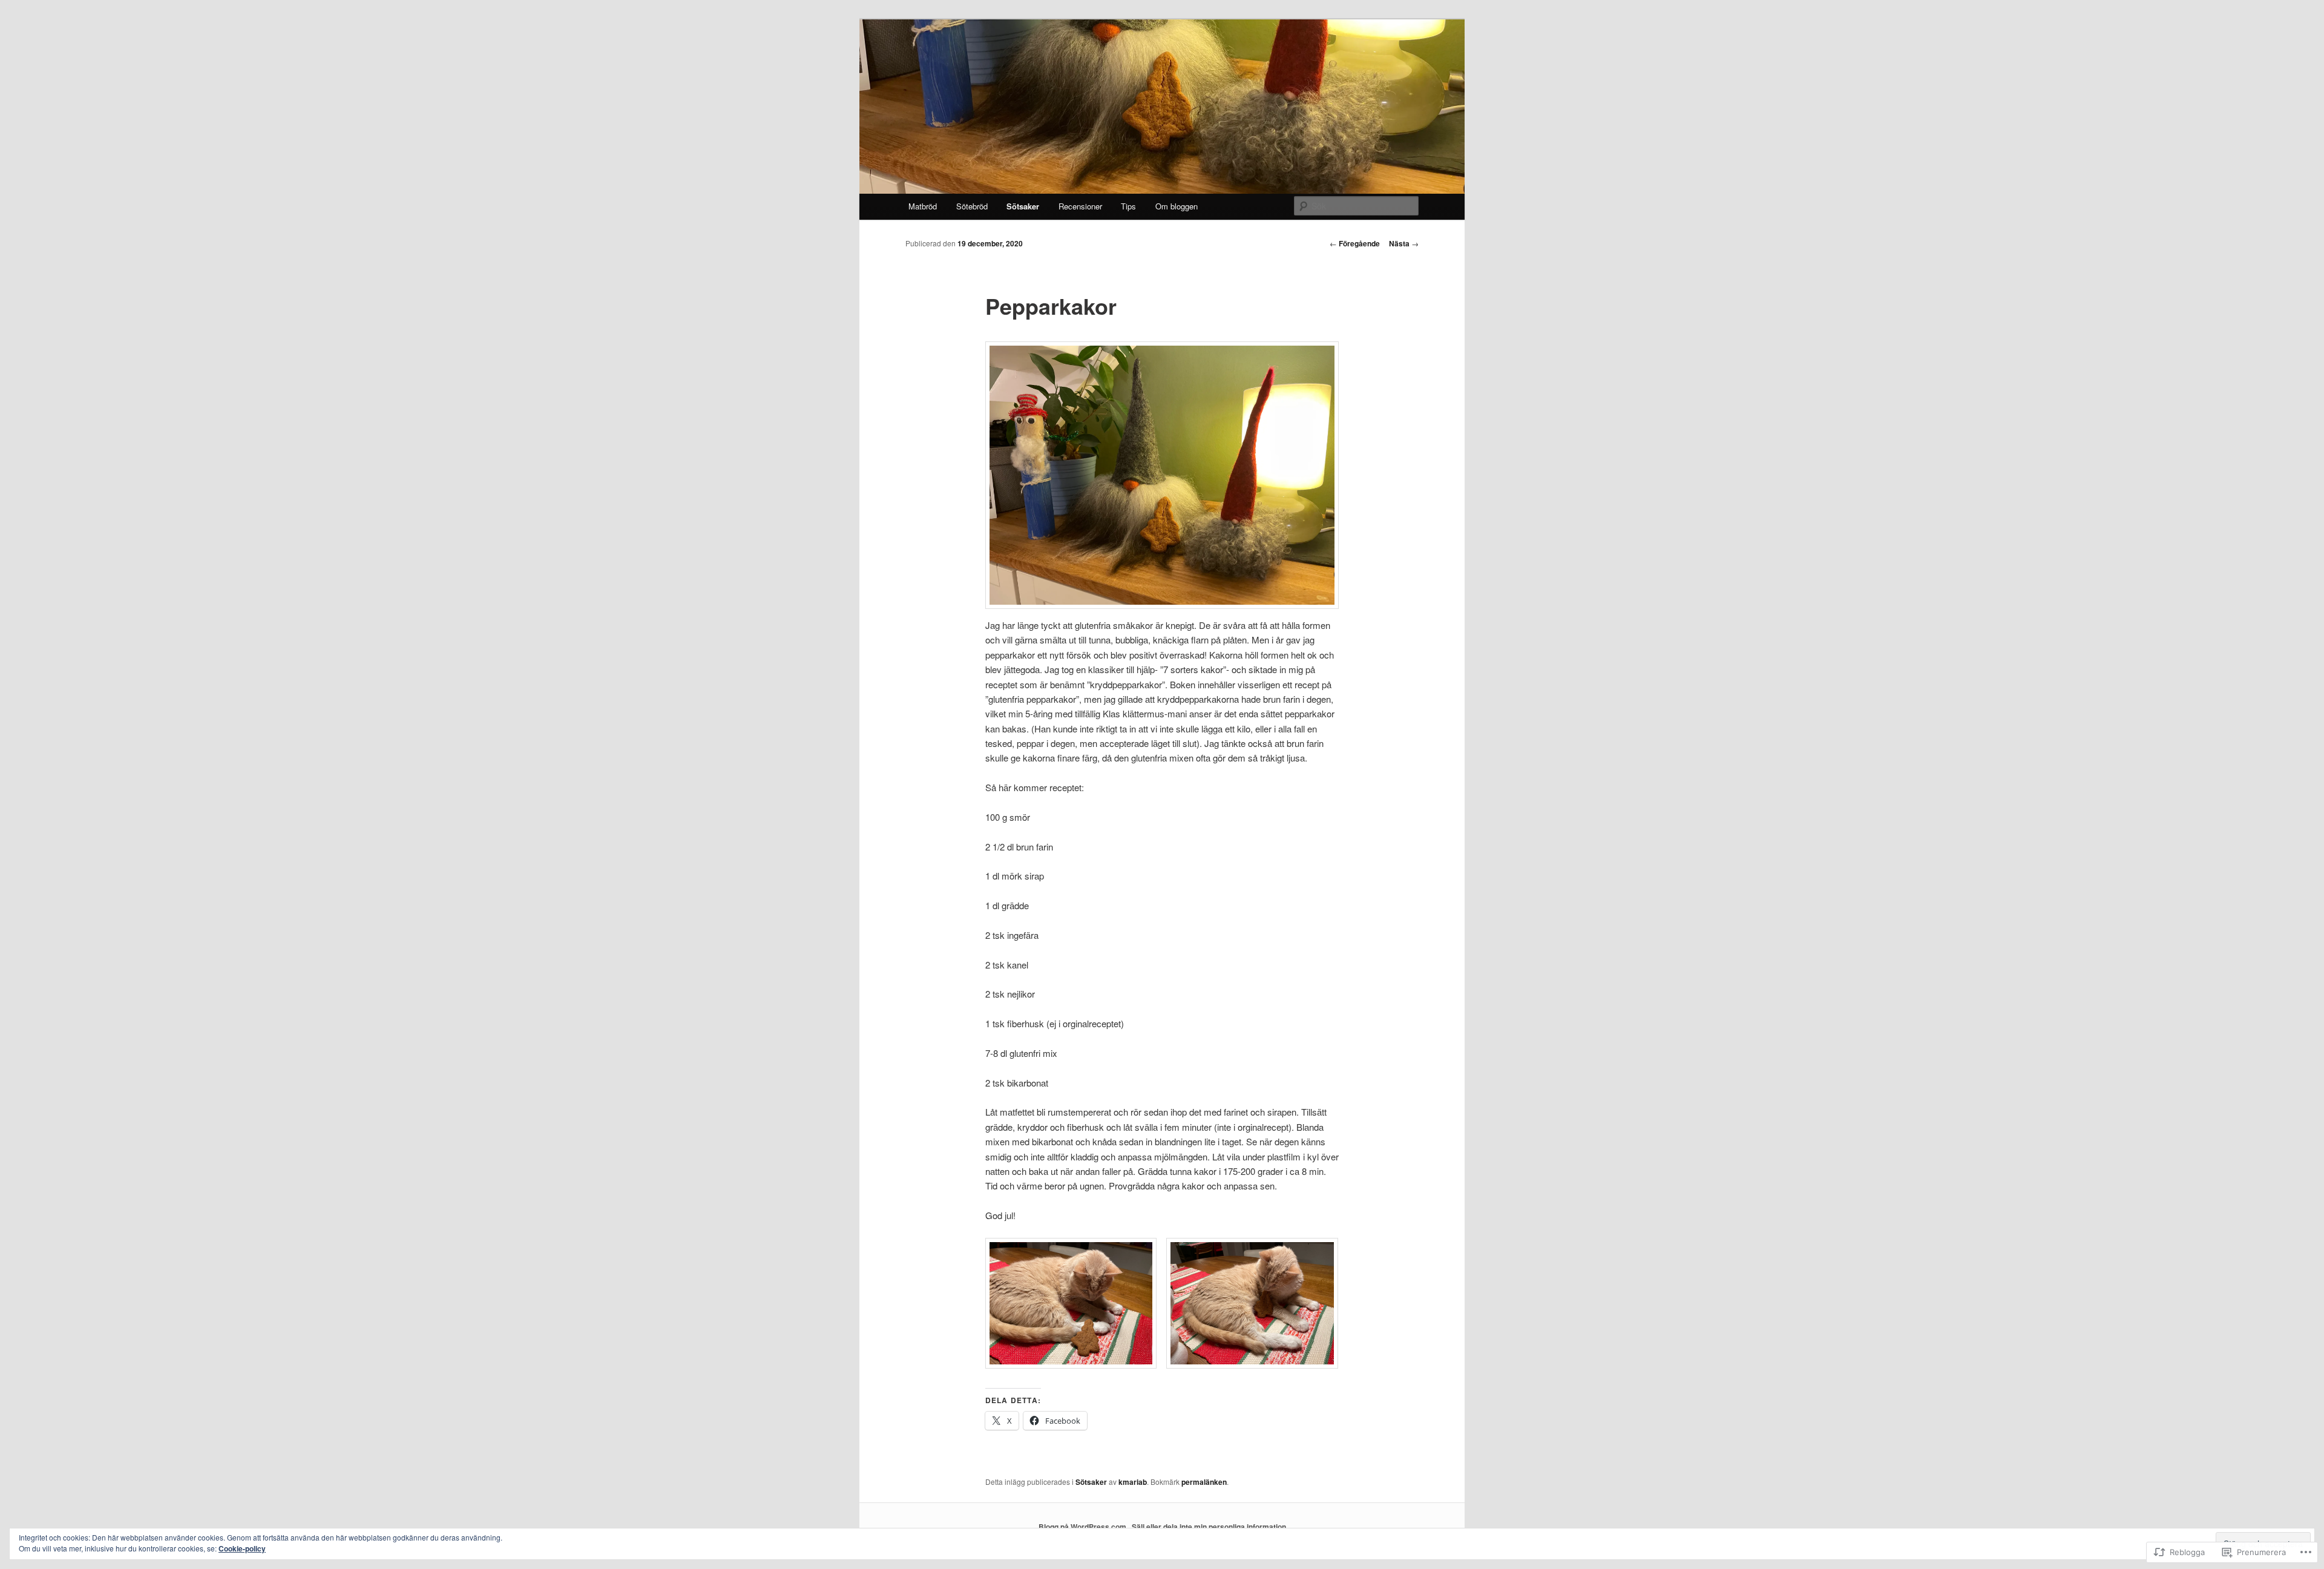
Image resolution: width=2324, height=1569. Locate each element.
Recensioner (1080, 206)
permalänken (1204, 1482)
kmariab (1133, 1482)
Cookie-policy (242, 1548)
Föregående (1355, 243)
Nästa (1404, 243)
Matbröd (923, 206)
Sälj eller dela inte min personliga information (1209, 1527)
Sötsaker (1023, 206)
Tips (1128, 206)
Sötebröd (972, 206)
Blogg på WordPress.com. (1083, 1527)
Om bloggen (1177, 206)
